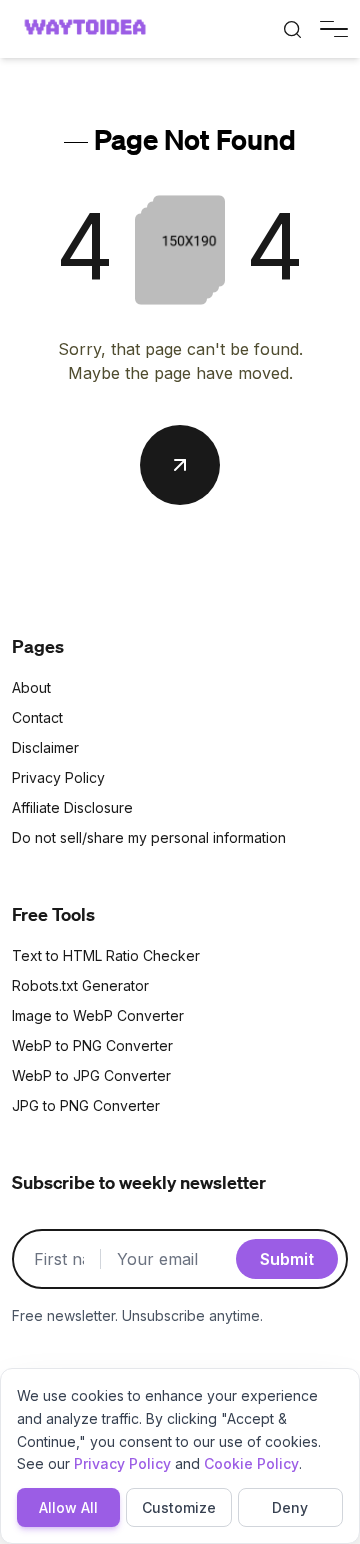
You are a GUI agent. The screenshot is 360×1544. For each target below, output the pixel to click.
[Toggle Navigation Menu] (334, 29)
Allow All (68, 1507)
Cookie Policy (251, 1463)
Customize (179, 1507)
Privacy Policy (122, 1463)
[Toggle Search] (292, 29)
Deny (290, 1507)
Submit (287, 1259)
